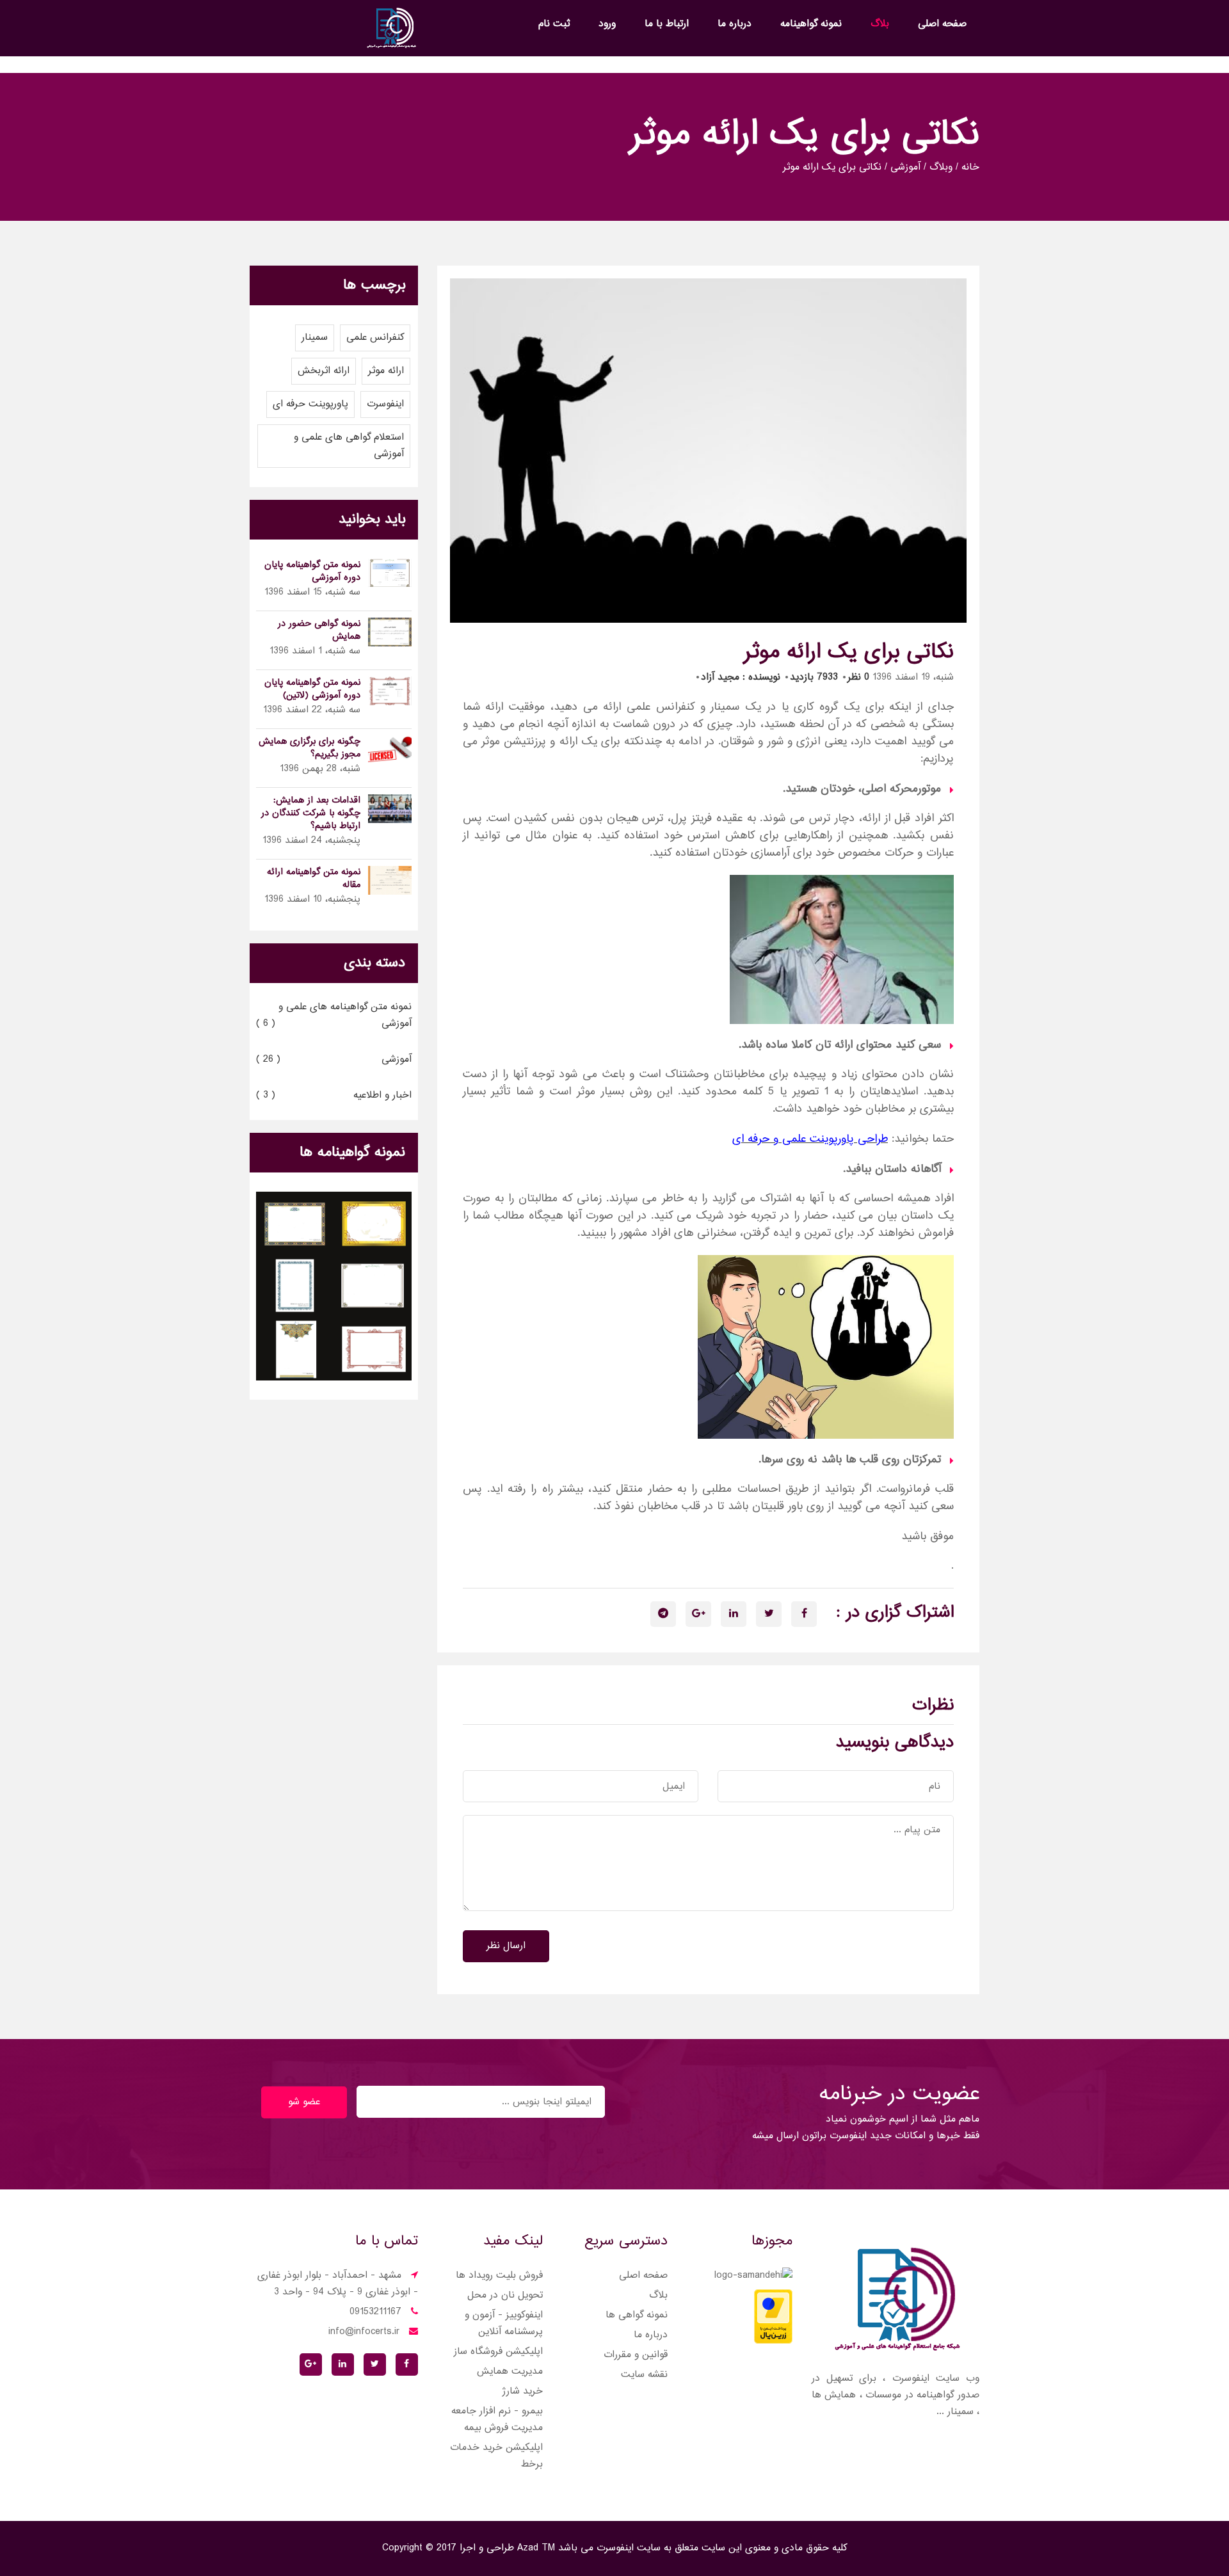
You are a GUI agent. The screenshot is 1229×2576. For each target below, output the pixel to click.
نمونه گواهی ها (637, 2315)
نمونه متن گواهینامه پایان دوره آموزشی (312, 572)
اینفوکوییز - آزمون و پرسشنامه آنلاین (504, 2324)
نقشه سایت (644, 2375)
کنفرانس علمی (375, 338)
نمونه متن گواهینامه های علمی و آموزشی (334, 1015)
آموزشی (905, 168)
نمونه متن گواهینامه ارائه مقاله (314, 879)
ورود (607, 24)
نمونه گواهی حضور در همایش (319, 630)
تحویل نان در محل (505, 2295)
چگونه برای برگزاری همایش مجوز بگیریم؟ (309, 748)
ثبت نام (554, 24)
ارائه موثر (386, 371)
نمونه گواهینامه (811, 24)
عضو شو (304, 2102)
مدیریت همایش (510, 2372)
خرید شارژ (522, 2391)
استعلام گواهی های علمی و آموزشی (349, 446)
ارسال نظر (506, 1946)
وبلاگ (941, 168)
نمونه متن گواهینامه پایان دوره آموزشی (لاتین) (312, 689)
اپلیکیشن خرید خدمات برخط (496, 2456)
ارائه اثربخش (324, 371)
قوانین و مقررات (636, 2355)
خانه (970, 168)
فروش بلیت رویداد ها (499, 2276)
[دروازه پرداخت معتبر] (773, 2318)
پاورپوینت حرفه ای (310, 404)
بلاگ (880, 24)
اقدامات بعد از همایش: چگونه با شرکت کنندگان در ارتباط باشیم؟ (311, 813)
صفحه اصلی (942, 24)
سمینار (315, 338)
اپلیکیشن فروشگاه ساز (498, 2352)
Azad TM (534, 2548)
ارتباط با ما (667, 24)
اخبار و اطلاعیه (334, 1095)
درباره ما (735, 24)
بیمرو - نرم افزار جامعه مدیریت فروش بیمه (497, 2420)
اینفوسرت (385, 404)
